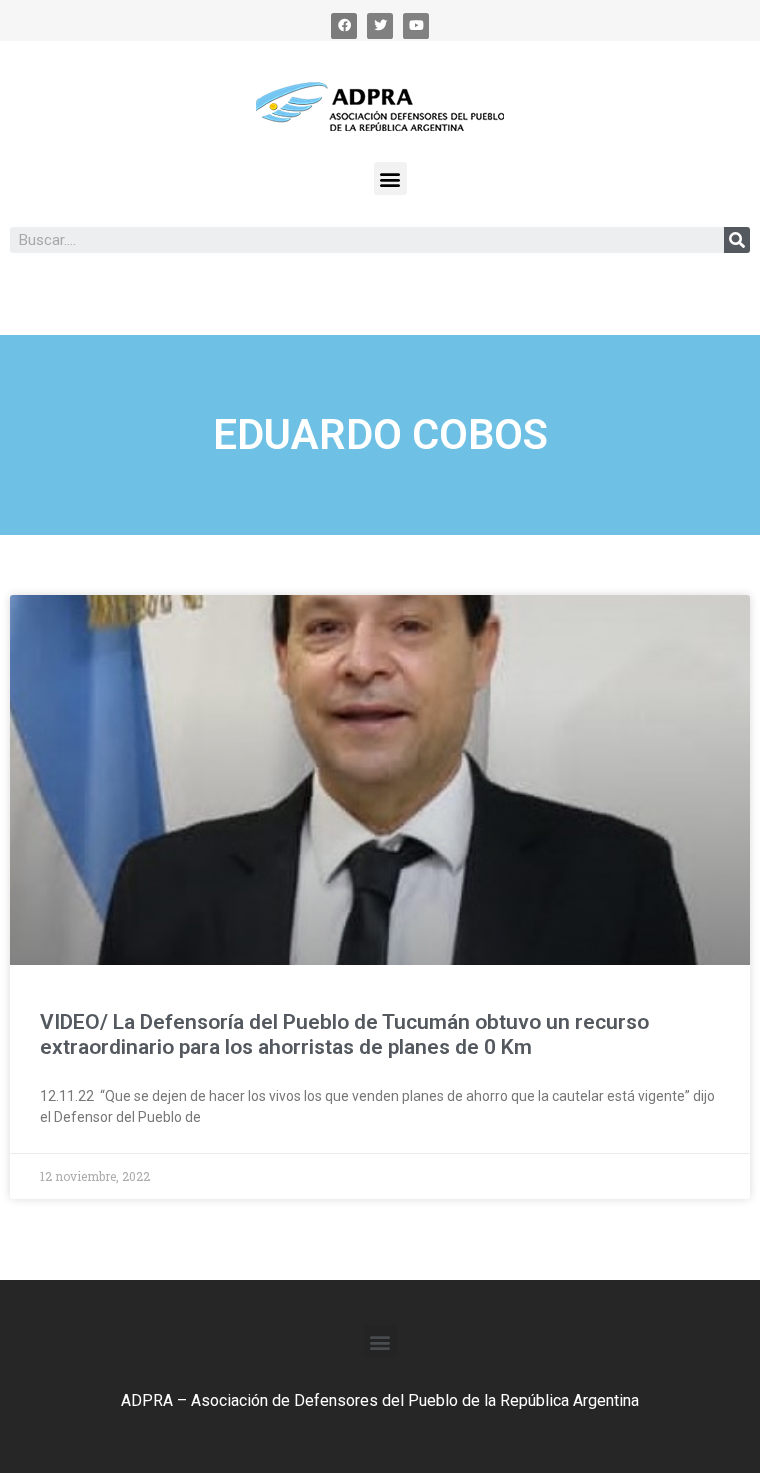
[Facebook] (344, 26)
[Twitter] (380, 26)
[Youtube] (416, 26)
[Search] (737, 240)
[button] (390, 178)
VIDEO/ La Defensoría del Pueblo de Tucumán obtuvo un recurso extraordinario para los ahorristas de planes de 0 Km (344, 1034)
